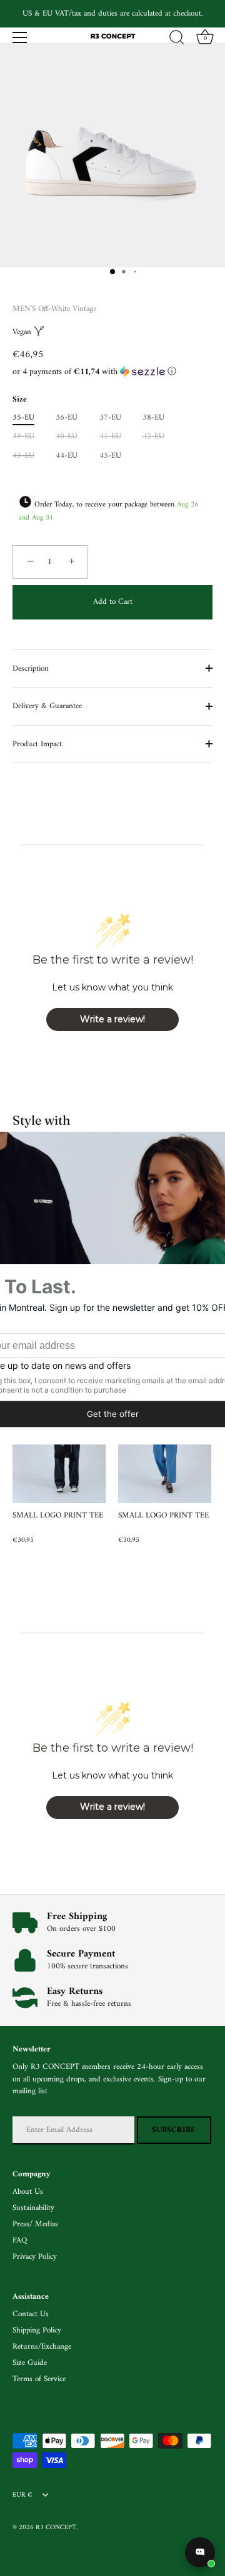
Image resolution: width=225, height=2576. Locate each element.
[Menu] (20, 37)
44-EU (67, 456)
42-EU (153, 437)
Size (20, 400)
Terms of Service (39, 2379)
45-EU (110, 456)
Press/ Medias (35, 2224)
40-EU (67, 437)
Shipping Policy (37, 2330)
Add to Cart (113, 602)
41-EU (110, 437)
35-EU (23, 418)
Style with (42, 1120)
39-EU (23, 437)
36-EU (67, 418)
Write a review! (112, 1019)
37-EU (110, 418)
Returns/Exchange (42, 2347)
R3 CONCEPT (56, 2528)
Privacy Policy (35, 2257)
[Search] (177, 39)
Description (31, 669)
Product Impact (37, 744)
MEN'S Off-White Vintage (54, 309)
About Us (28, 2192)
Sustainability (33, 2208)
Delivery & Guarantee (47, 706)
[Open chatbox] (200, 2552)
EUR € (22, 2495)
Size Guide (30, 2363)
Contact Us (31, 2314)
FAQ (20, 2240)
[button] (112, 372)
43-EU (23, 456)
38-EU (153, 418)
